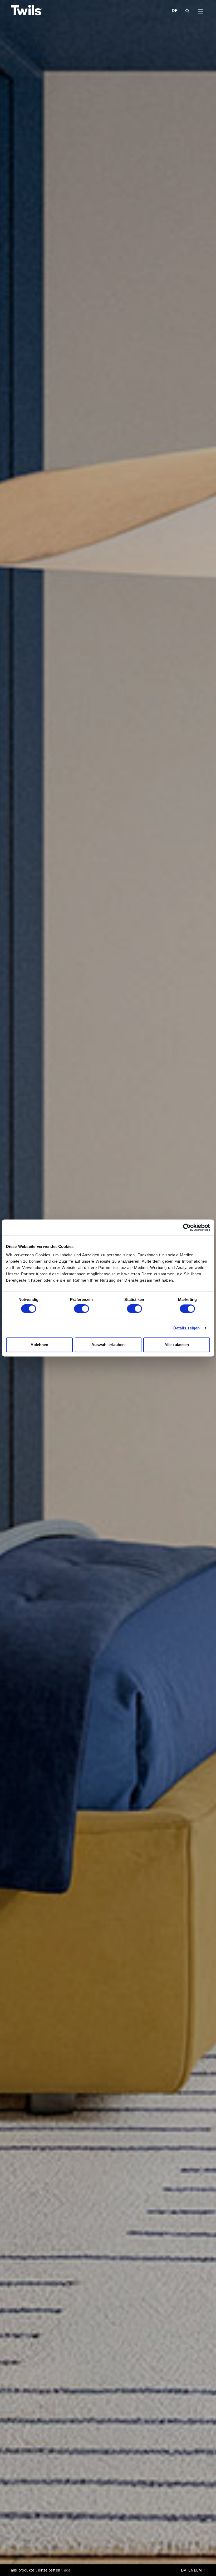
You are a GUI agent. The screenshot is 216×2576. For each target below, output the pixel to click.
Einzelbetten (49, 2570)
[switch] (82, 1309)
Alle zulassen (177, 1345)
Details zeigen (187, 1328)
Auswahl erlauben (108, 1345)
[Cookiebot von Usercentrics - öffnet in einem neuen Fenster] (187, 1227)
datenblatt (193, 2570)
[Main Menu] (201, 11)
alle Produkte (23, 2570)
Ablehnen (39, 1345)
